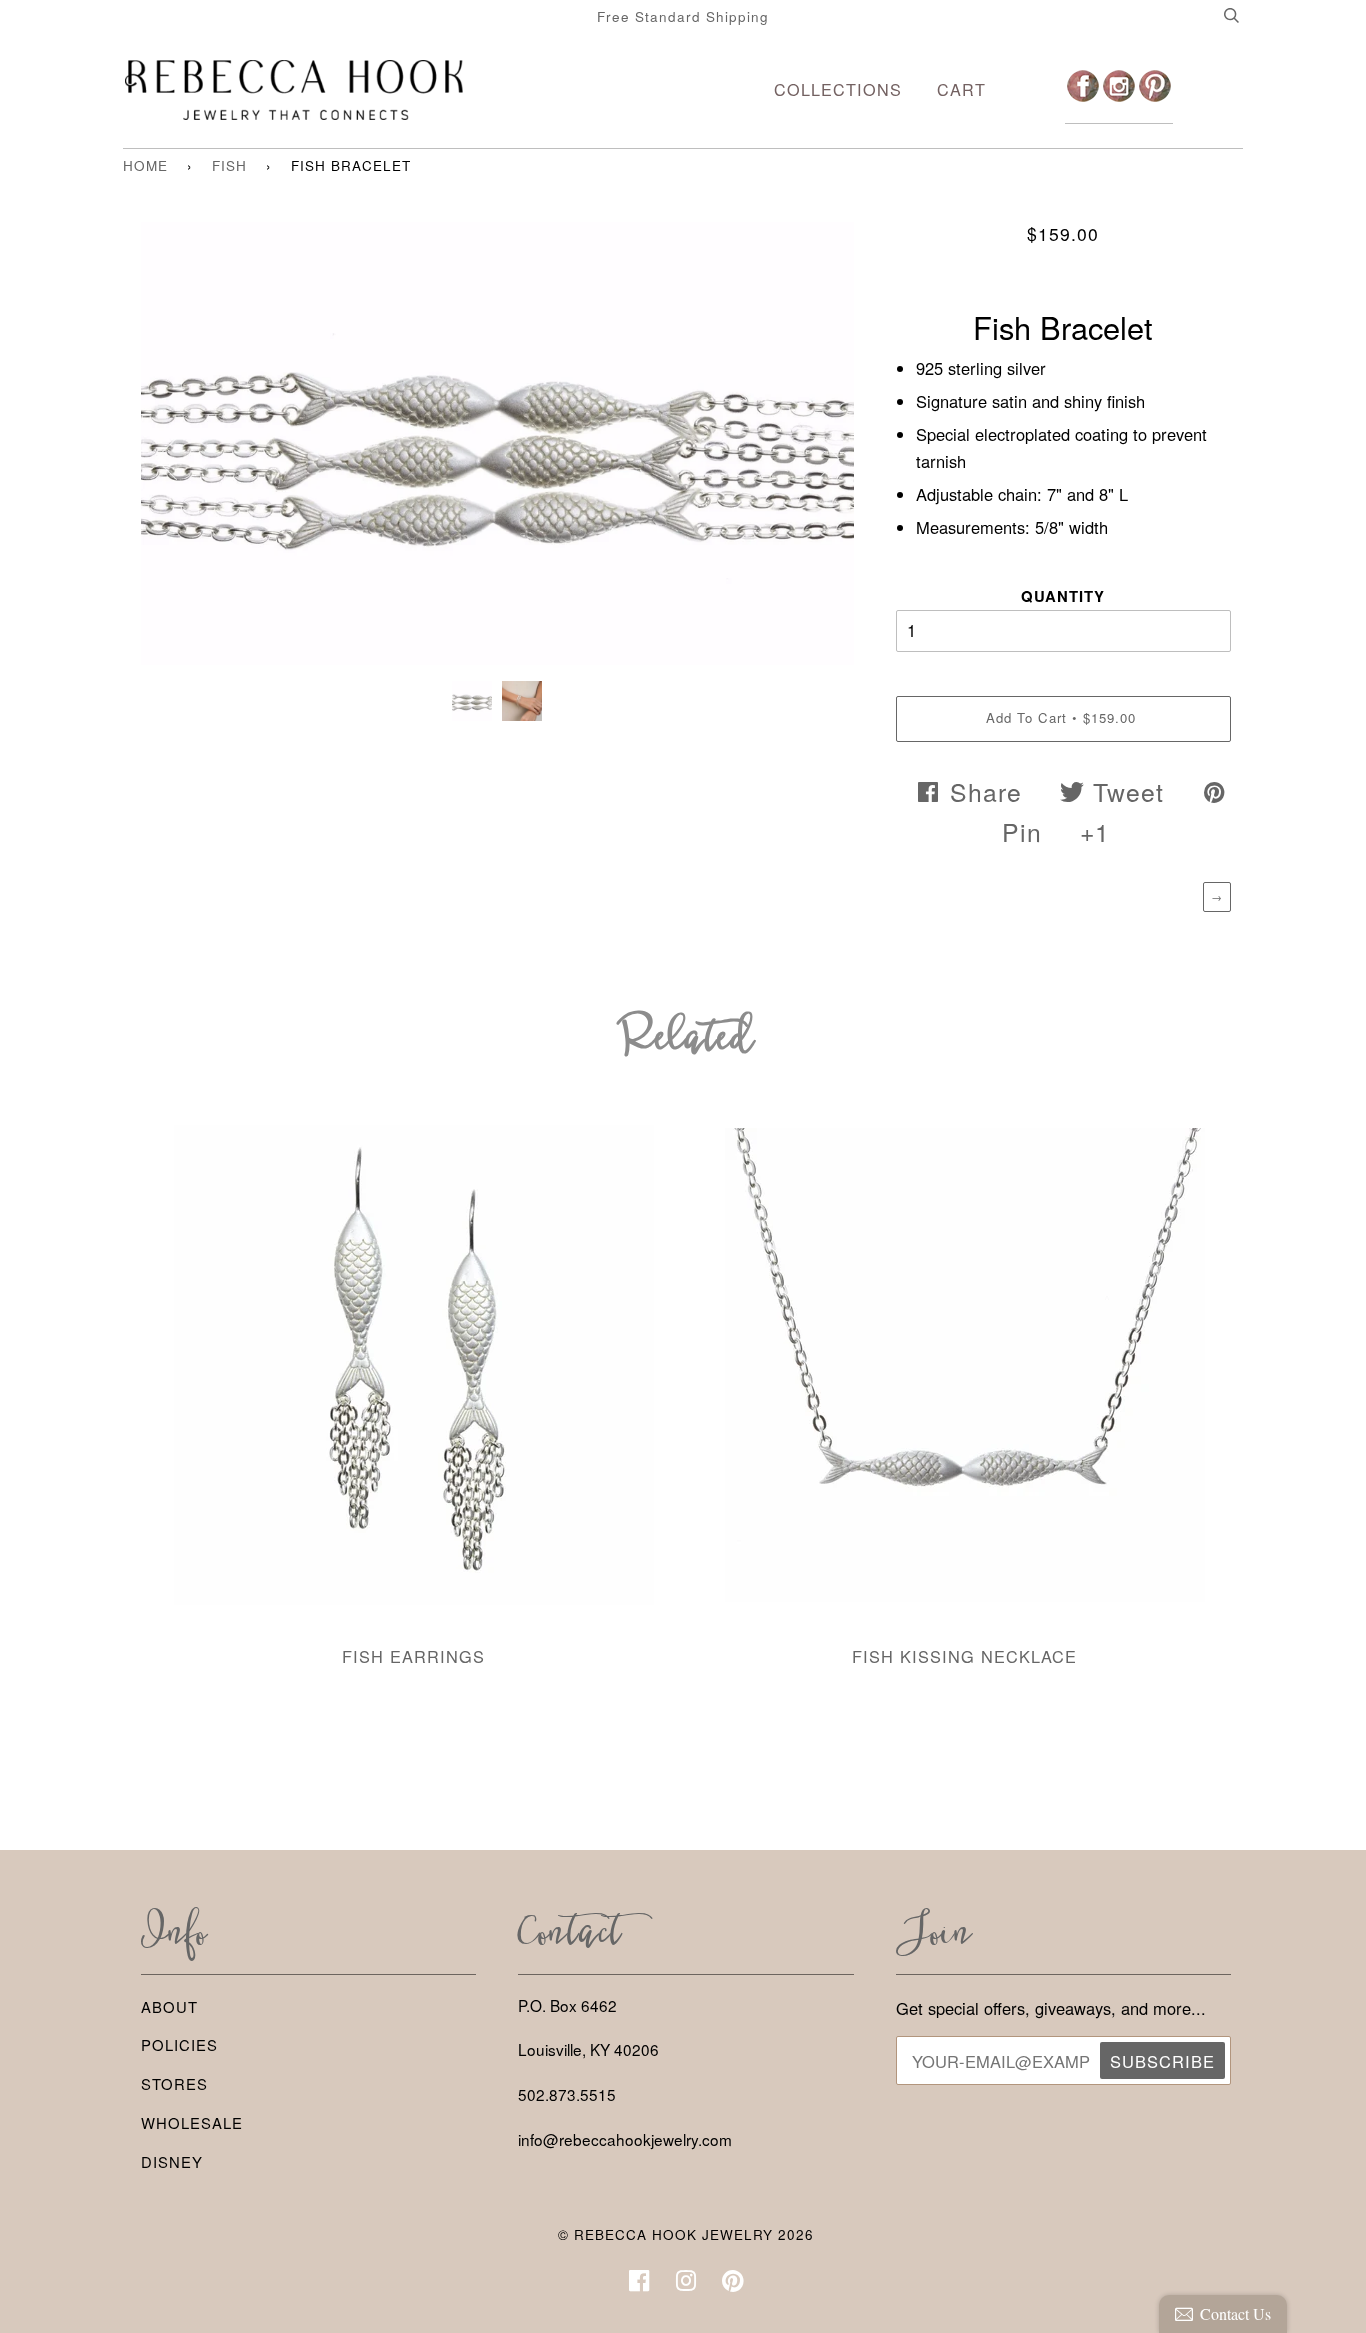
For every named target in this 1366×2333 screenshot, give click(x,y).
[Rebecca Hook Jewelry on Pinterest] (733, 2285)
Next (829, 459)
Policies (179, 2044)
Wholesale (192, 2122)
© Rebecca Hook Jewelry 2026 (686, 2234)
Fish (229, 165)
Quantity (1063, 596)
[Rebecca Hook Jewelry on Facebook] (639, 2285)
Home (145, 165)
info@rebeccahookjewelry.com (625, 2139)
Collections (838, 89)
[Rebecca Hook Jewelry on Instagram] (686, 2285)
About (169, 2006)
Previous (166, 459)
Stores (174, 2083)
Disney (172, 2161)
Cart (961, 89)
